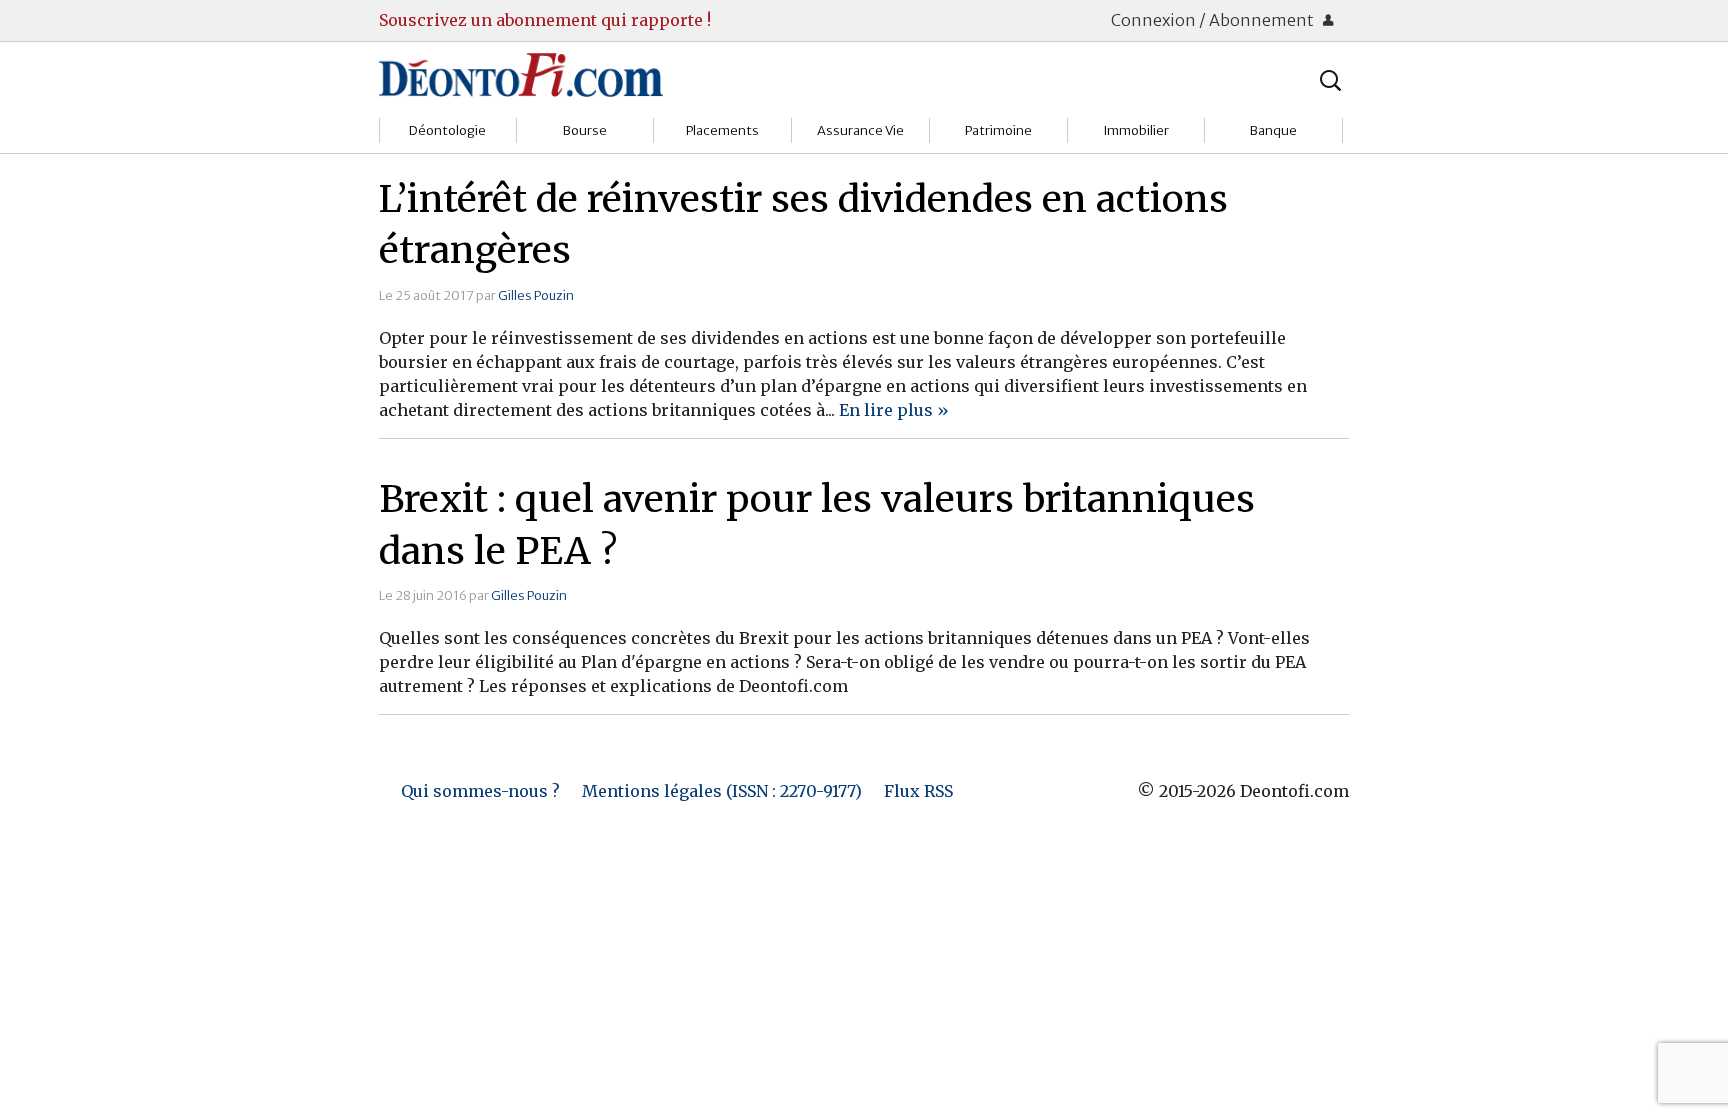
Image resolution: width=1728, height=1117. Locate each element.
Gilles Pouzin (536, 295)
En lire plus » (894, 410)
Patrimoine (998, 130)
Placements (722, 130)
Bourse (585, 130)
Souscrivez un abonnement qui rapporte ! (545, 20)
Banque (1273, 130)
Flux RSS (918, 791)
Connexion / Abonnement (1214, 20)
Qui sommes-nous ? (480, 791)
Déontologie (447, 130)
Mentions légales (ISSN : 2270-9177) (722, 791)
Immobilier (1136, 130)
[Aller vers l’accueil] (521, 74)
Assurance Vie (860, 130)
